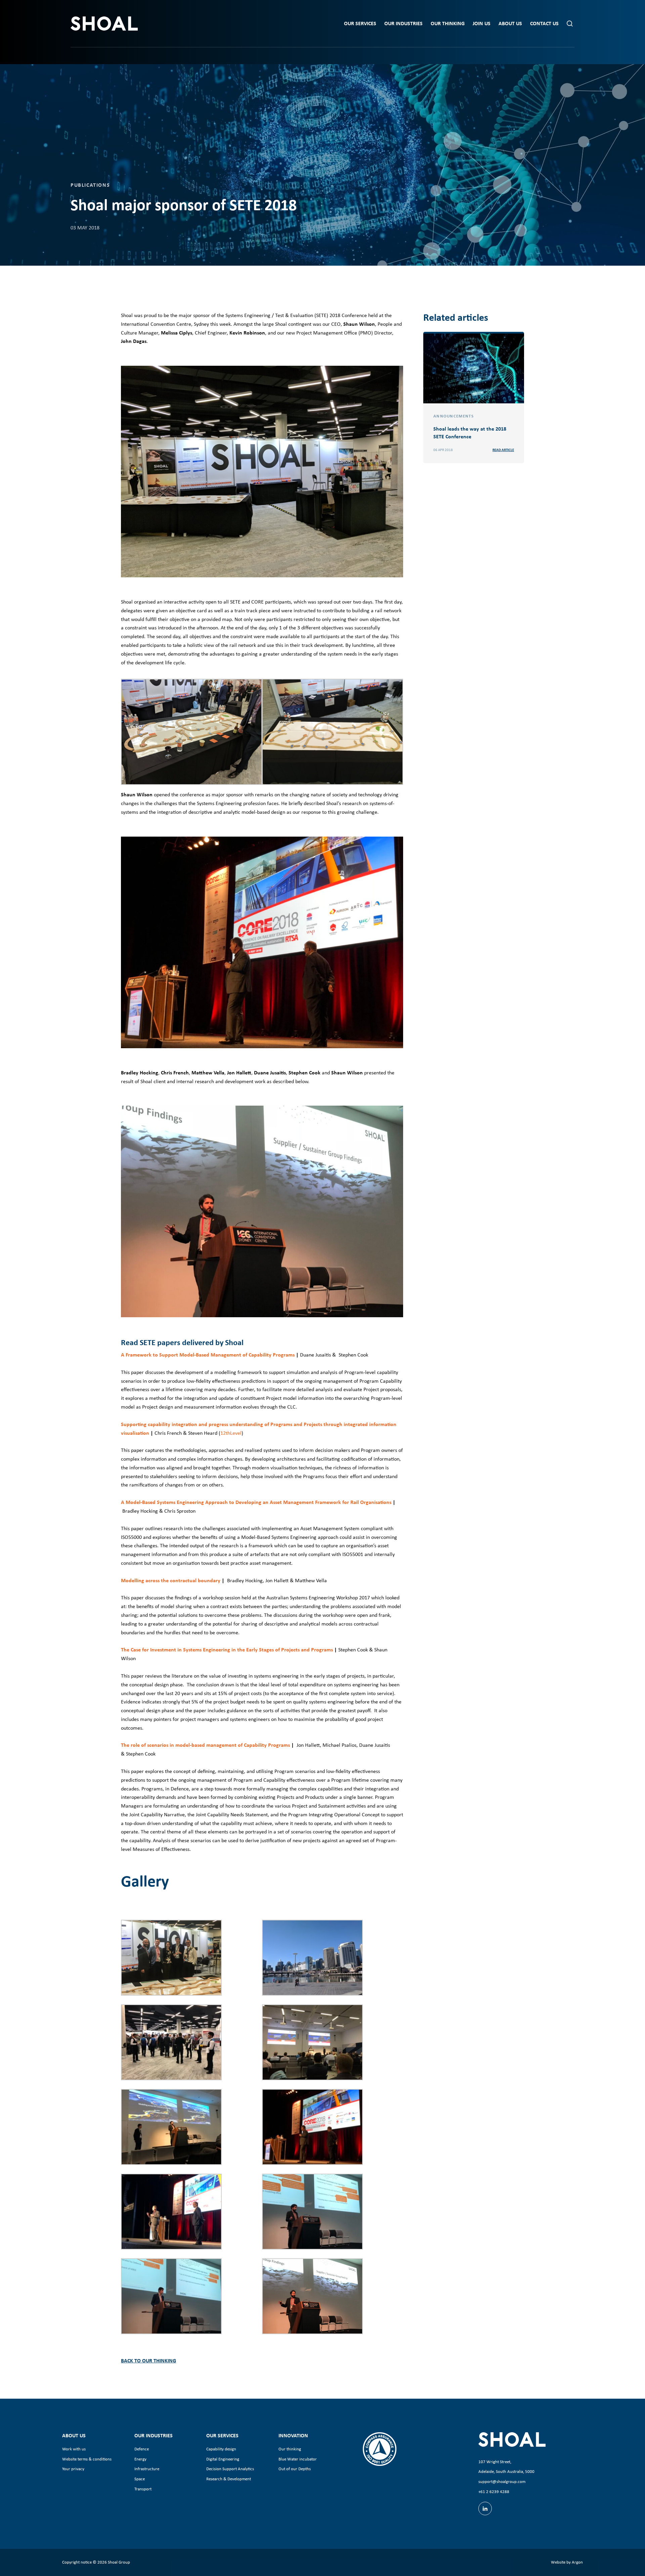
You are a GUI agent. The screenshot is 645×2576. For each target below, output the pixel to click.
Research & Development (229, 2479)
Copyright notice (77, 2562)
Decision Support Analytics (230, 2469)
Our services (360, 23)
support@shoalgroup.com (502, 2481)
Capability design (221, 2449)
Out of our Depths (295, 2469)
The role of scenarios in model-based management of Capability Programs (205, 1745)
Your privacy (73, 2469)
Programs (322, 1649)
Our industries (403, 23)
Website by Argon (567, 2562)
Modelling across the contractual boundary (171, 1580)
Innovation (293, 2435)
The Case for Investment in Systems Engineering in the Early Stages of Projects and (216, 1649)
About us (510, 23)
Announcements (454, 416)
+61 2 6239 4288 (494, 2492)
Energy (140, 2459)
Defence (142, 2449)
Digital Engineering (223, 2459)
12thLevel (231, 1433)
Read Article (503, 450)
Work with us (74, 2449)
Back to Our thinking (148, 2360)
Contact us (544, 23)
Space (140, 2479)
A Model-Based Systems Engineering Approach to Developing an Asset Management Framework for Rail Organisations (257, 1502)
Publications (90, 185)
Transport (143, 2489)
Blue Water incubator (298, 2459)
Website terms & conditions (87, 2459)
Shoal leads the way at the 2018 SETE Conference (470, 432)
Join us (482, 23)
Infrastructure (147, 2469)
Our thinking (448, 23)
